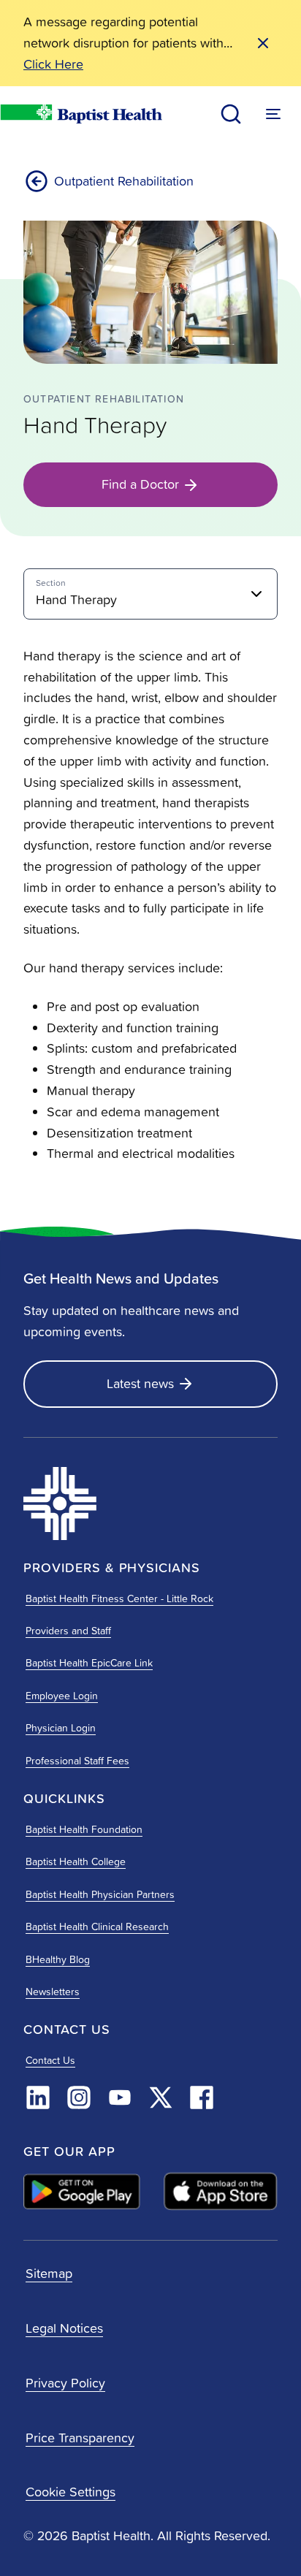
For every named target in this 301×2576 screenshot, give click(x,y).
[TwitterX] (161, 2097)
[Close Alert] (263, 43)
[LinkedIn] (38, 2097)
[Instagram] (79, 2097)
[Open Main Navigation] (273, 114)
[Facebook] (202, 2097)
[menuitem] (150, 594)
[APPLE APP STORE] (221, 2192)
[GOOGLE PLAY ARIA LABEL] (82, 2191)
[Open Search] (231, 114)
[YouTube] (120, 2097)
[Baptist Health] (105, 1504)
